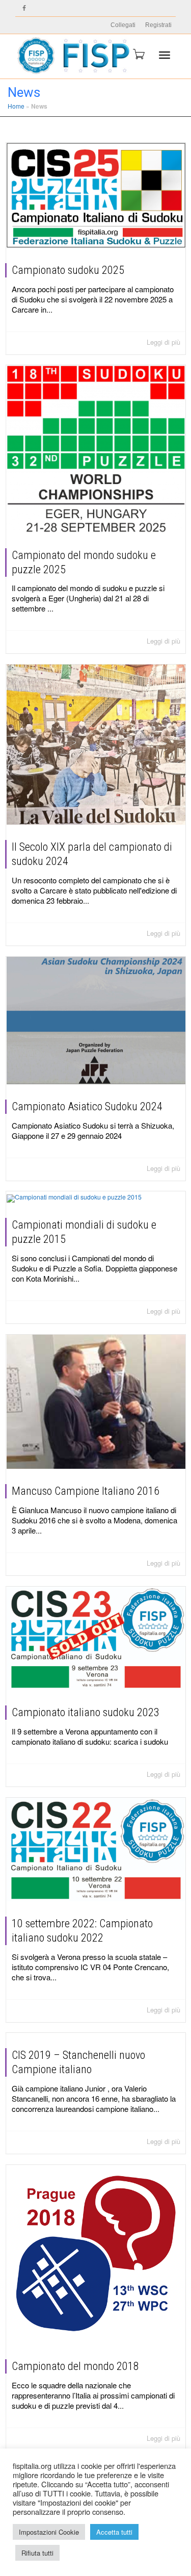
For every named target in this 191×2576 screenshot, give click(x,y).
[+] (96, 195)
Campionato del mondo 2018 (75, 2366)
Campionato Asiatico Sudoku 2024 (87, 1106)
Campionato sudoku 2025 (68, 270)
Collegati (123, 25)
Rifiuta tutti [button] (37, 2553)
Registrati (158, 25)
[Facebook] (24, 8)
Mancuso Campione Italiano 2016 (86, 1491)
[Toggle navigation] (165, 55)
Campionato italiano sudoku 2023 (86, 1712)
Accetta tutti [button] (114, 2532)
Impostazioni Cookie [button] (49, 2532)
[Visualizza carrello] (138, 54)
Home (16, 106)
